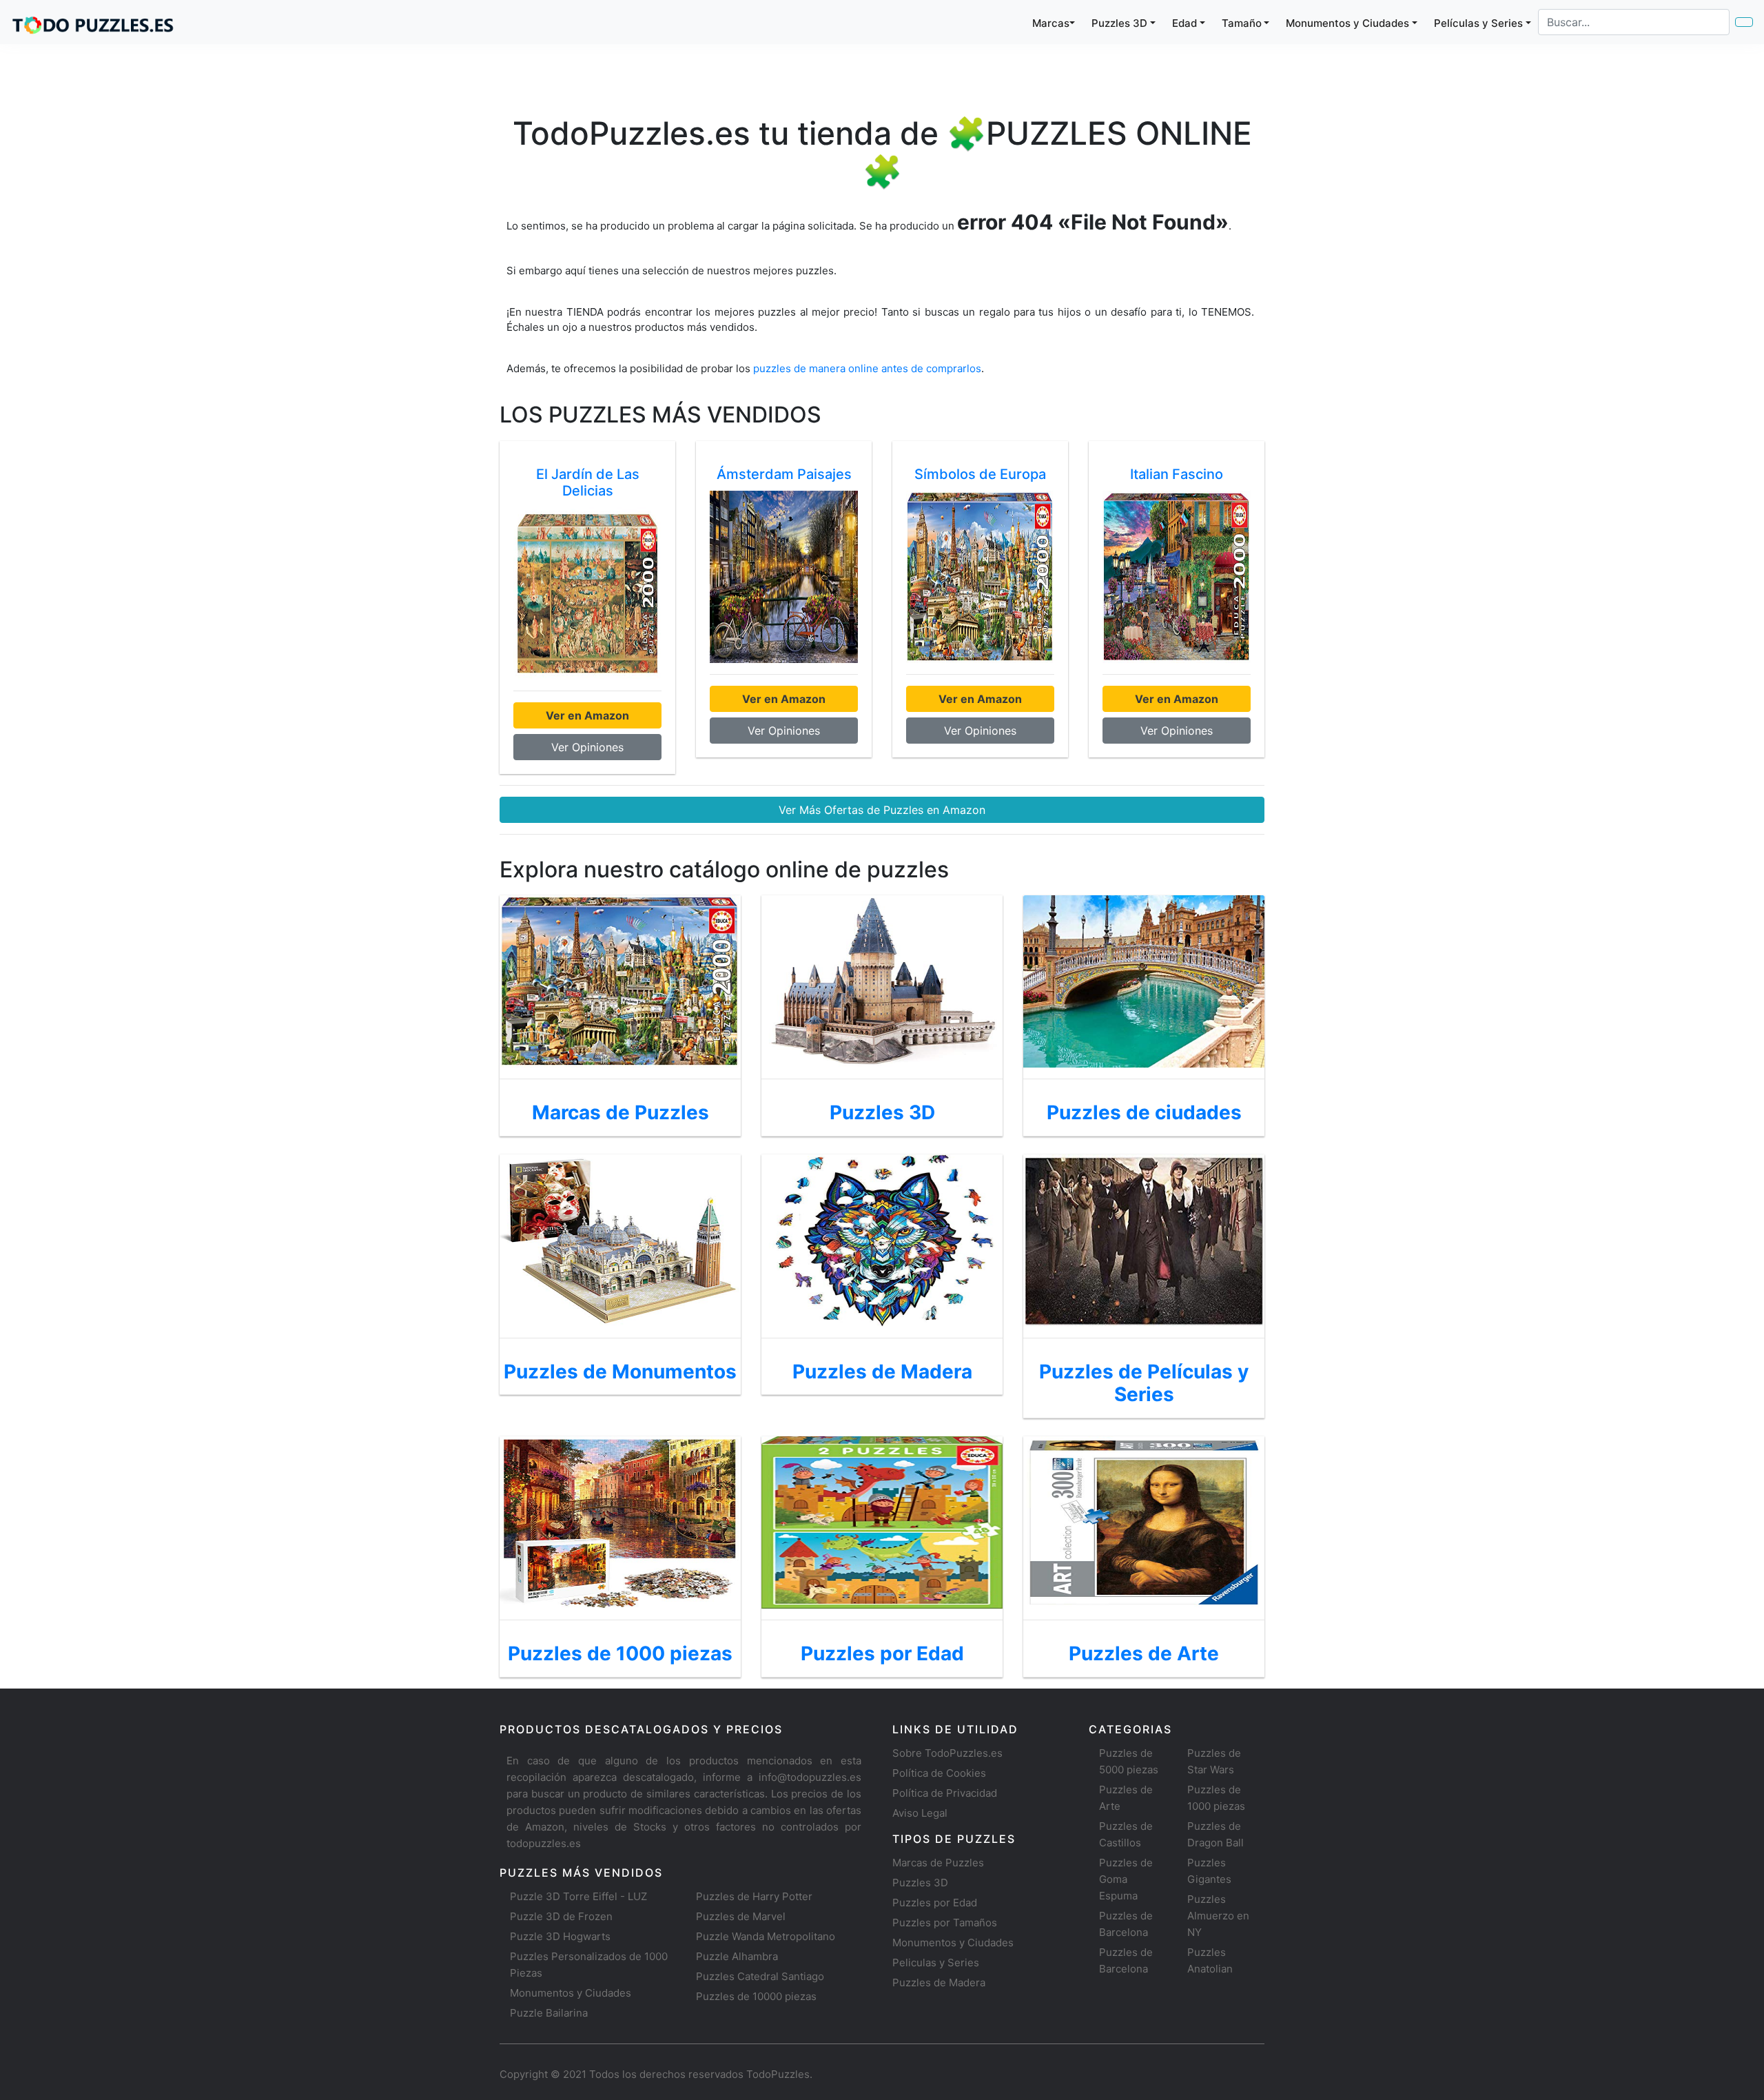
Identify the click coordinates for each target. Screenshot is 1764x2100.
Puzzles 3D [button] (1119, 23)
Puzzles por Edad (935, 1903)
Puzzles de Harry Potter (754, 1896)
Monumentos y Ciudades (571, 1993)
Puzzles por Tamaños (945, 1923)
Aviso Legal (920, 1813)
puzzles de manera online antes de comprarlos (867, 368)
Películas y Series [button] (1478, 23)
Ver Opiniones (587, 747)
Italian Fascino (1177, 474)
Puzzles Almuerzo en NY (1218, 1916)
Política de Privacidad (945, 1793)
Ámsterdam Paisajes (784, 474)
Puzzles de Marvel (741, 1916)
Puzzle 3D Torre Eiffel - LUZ (578, 1896)
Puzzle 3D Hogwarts (560, 1936)
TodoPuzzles (778, 2074)
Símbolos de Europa (980, 474)
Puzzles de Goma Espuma (1126, 1879)
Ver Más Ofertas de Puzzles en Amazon (882, 810)
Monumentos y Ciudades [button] (1347, 23)
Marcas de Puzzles (938, 1863)
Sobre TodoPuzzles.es (947, 1753)
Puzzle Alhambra (737, 1956)
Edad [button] (1184, 23)
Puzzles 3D (920, 1883)
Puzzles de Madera (939, 1982)
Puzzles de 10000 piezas (756, 1996)
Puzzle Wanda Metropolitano (766, 1936)
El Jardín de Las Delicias (588, 482)
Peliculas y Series (936, 1963)
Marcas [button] (1051, 23)
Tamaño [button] (1242, 23)
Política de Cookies (939, 1773)
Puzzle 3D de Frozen (561, 1916)
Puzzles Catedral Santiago (760, 1976)
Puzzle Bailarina (549, 2013)
